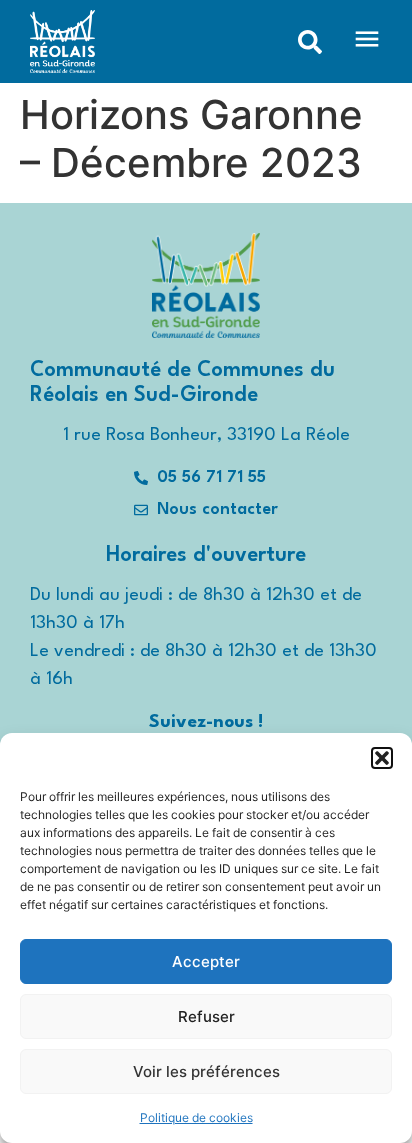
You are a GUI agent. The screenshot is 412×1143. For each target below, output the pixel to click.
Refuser (206, 1016)
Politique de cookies (196, 1117)
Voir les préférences (206, 1071)
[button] (382, 758)
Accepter (206, 961)
